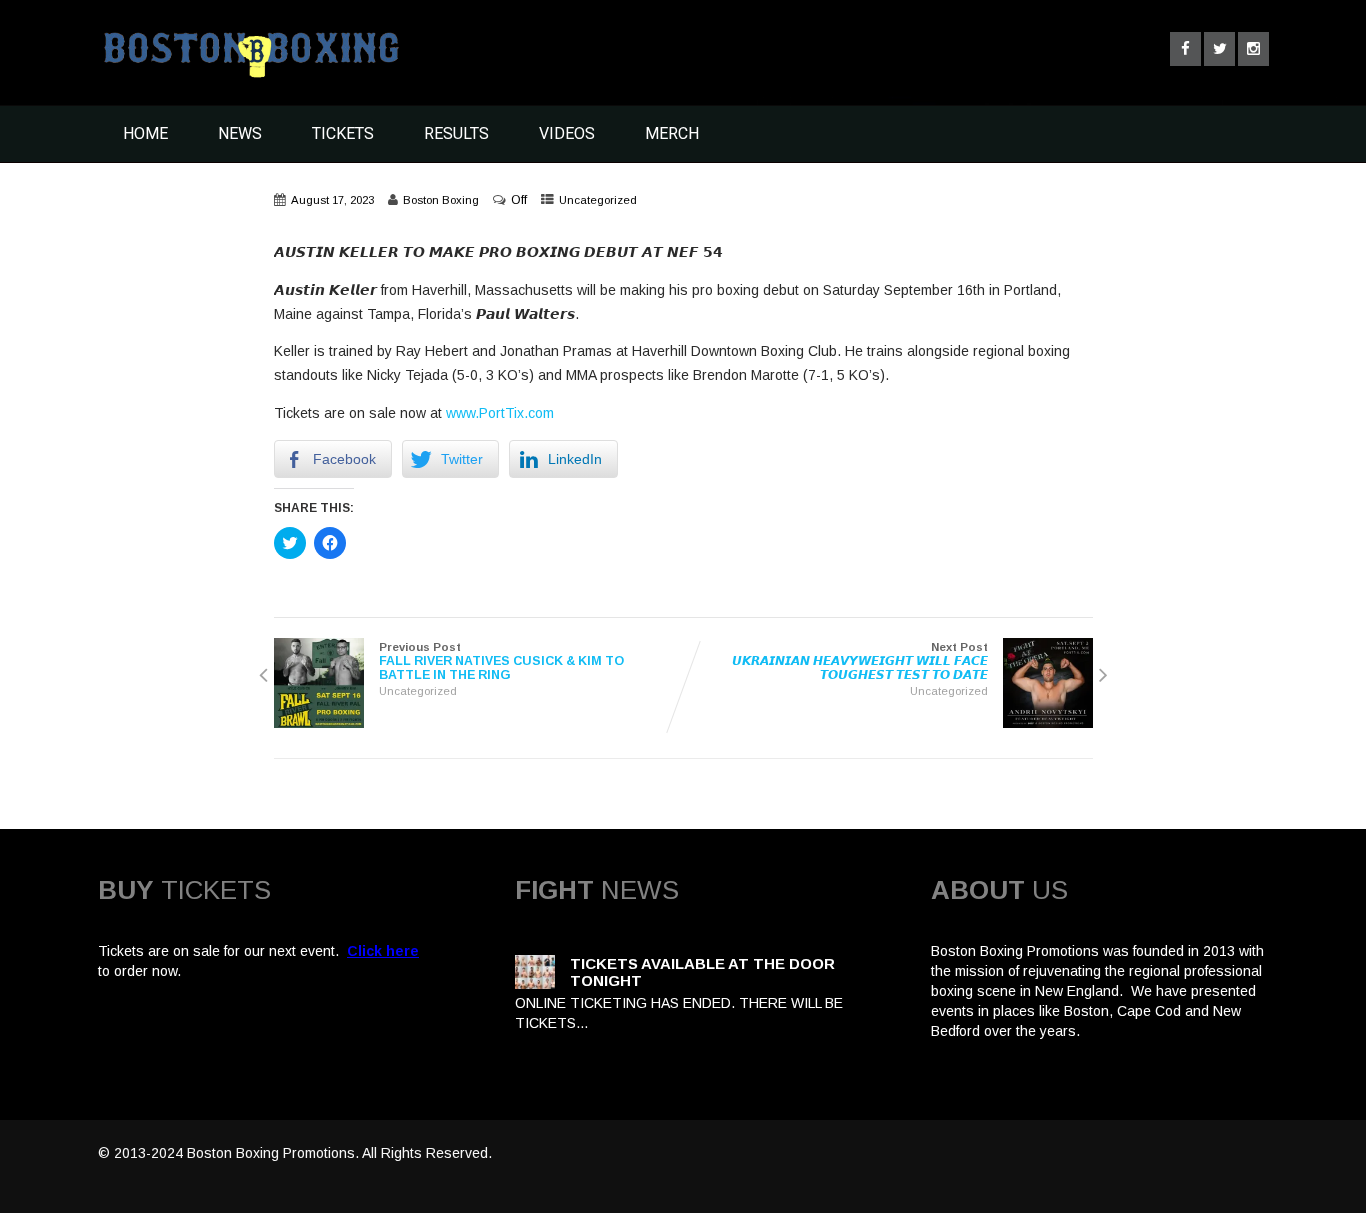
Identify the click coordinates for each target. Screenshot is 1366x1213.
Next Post (860, 661)
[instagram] (1253, 49)
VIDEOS (567, 133)
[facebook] (1185, 49)
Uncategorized (598, 200)
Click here (383, 951)
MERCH (672, 133)
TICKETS (343, 133)
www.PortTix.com (500, 413)
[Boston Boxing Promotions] (249, 83)
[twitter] (1219, 49)
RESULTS (456, 133)
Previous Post (501, 661)
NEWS (240, 133)
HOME (145, 133)
